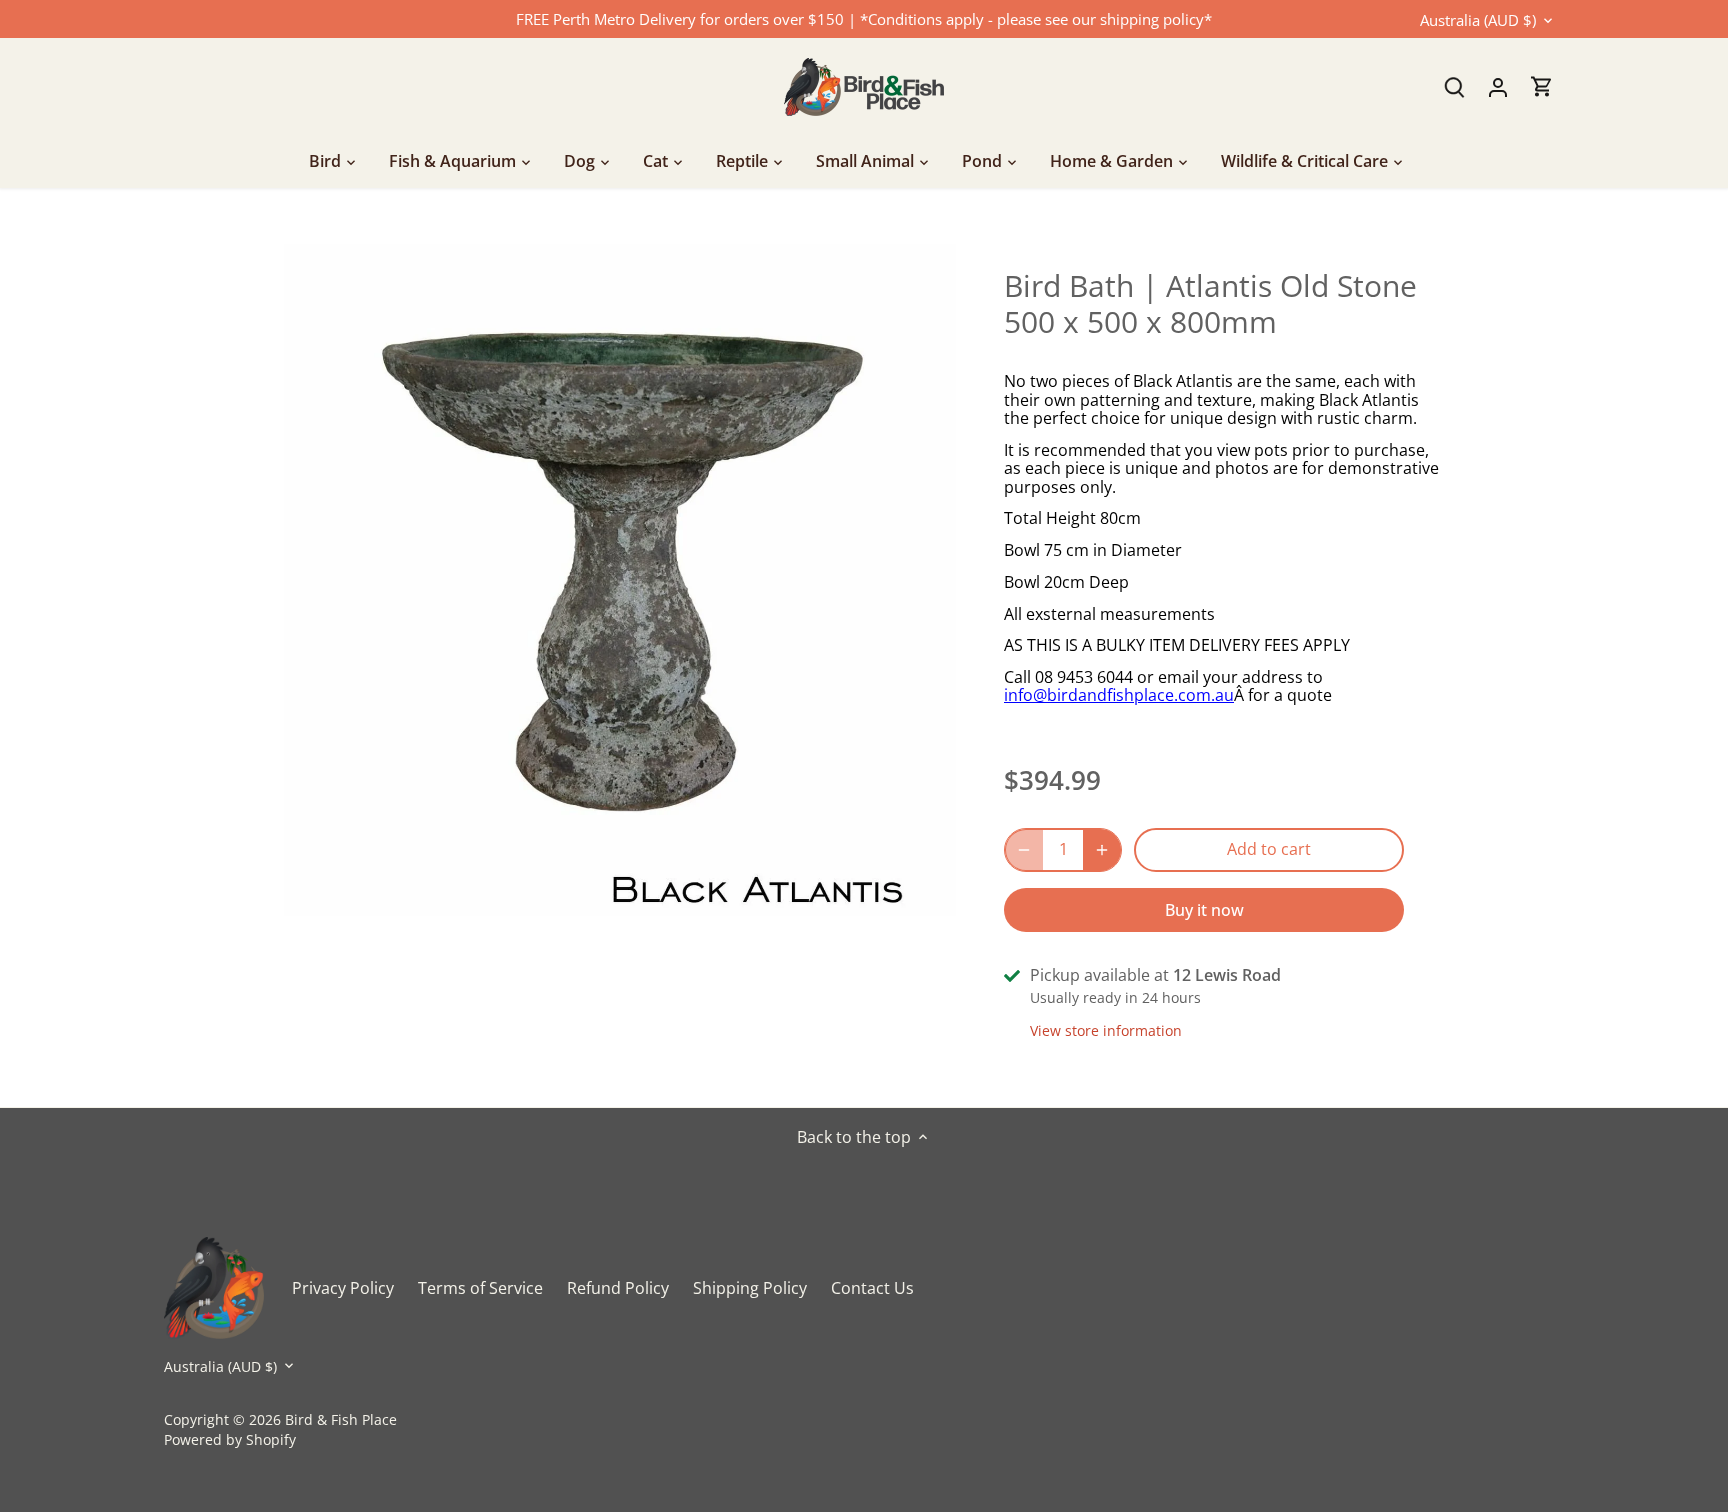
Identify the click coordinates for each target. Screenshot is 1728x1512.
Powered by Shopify (230, 1439)
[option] (620, 580)
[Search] (1454, 86)
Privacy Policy (343, 1288)
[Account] (1498, 86)
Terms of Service (480, 1288)
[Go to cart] (1542, 86)
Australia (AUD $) (1478, 20)
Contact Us (872, 1288)
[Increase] (1102, 850)
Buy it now (1204, 910)
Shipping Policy (750, 1288)
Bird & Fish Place (341, 1419)
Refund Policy (618, 1288)
